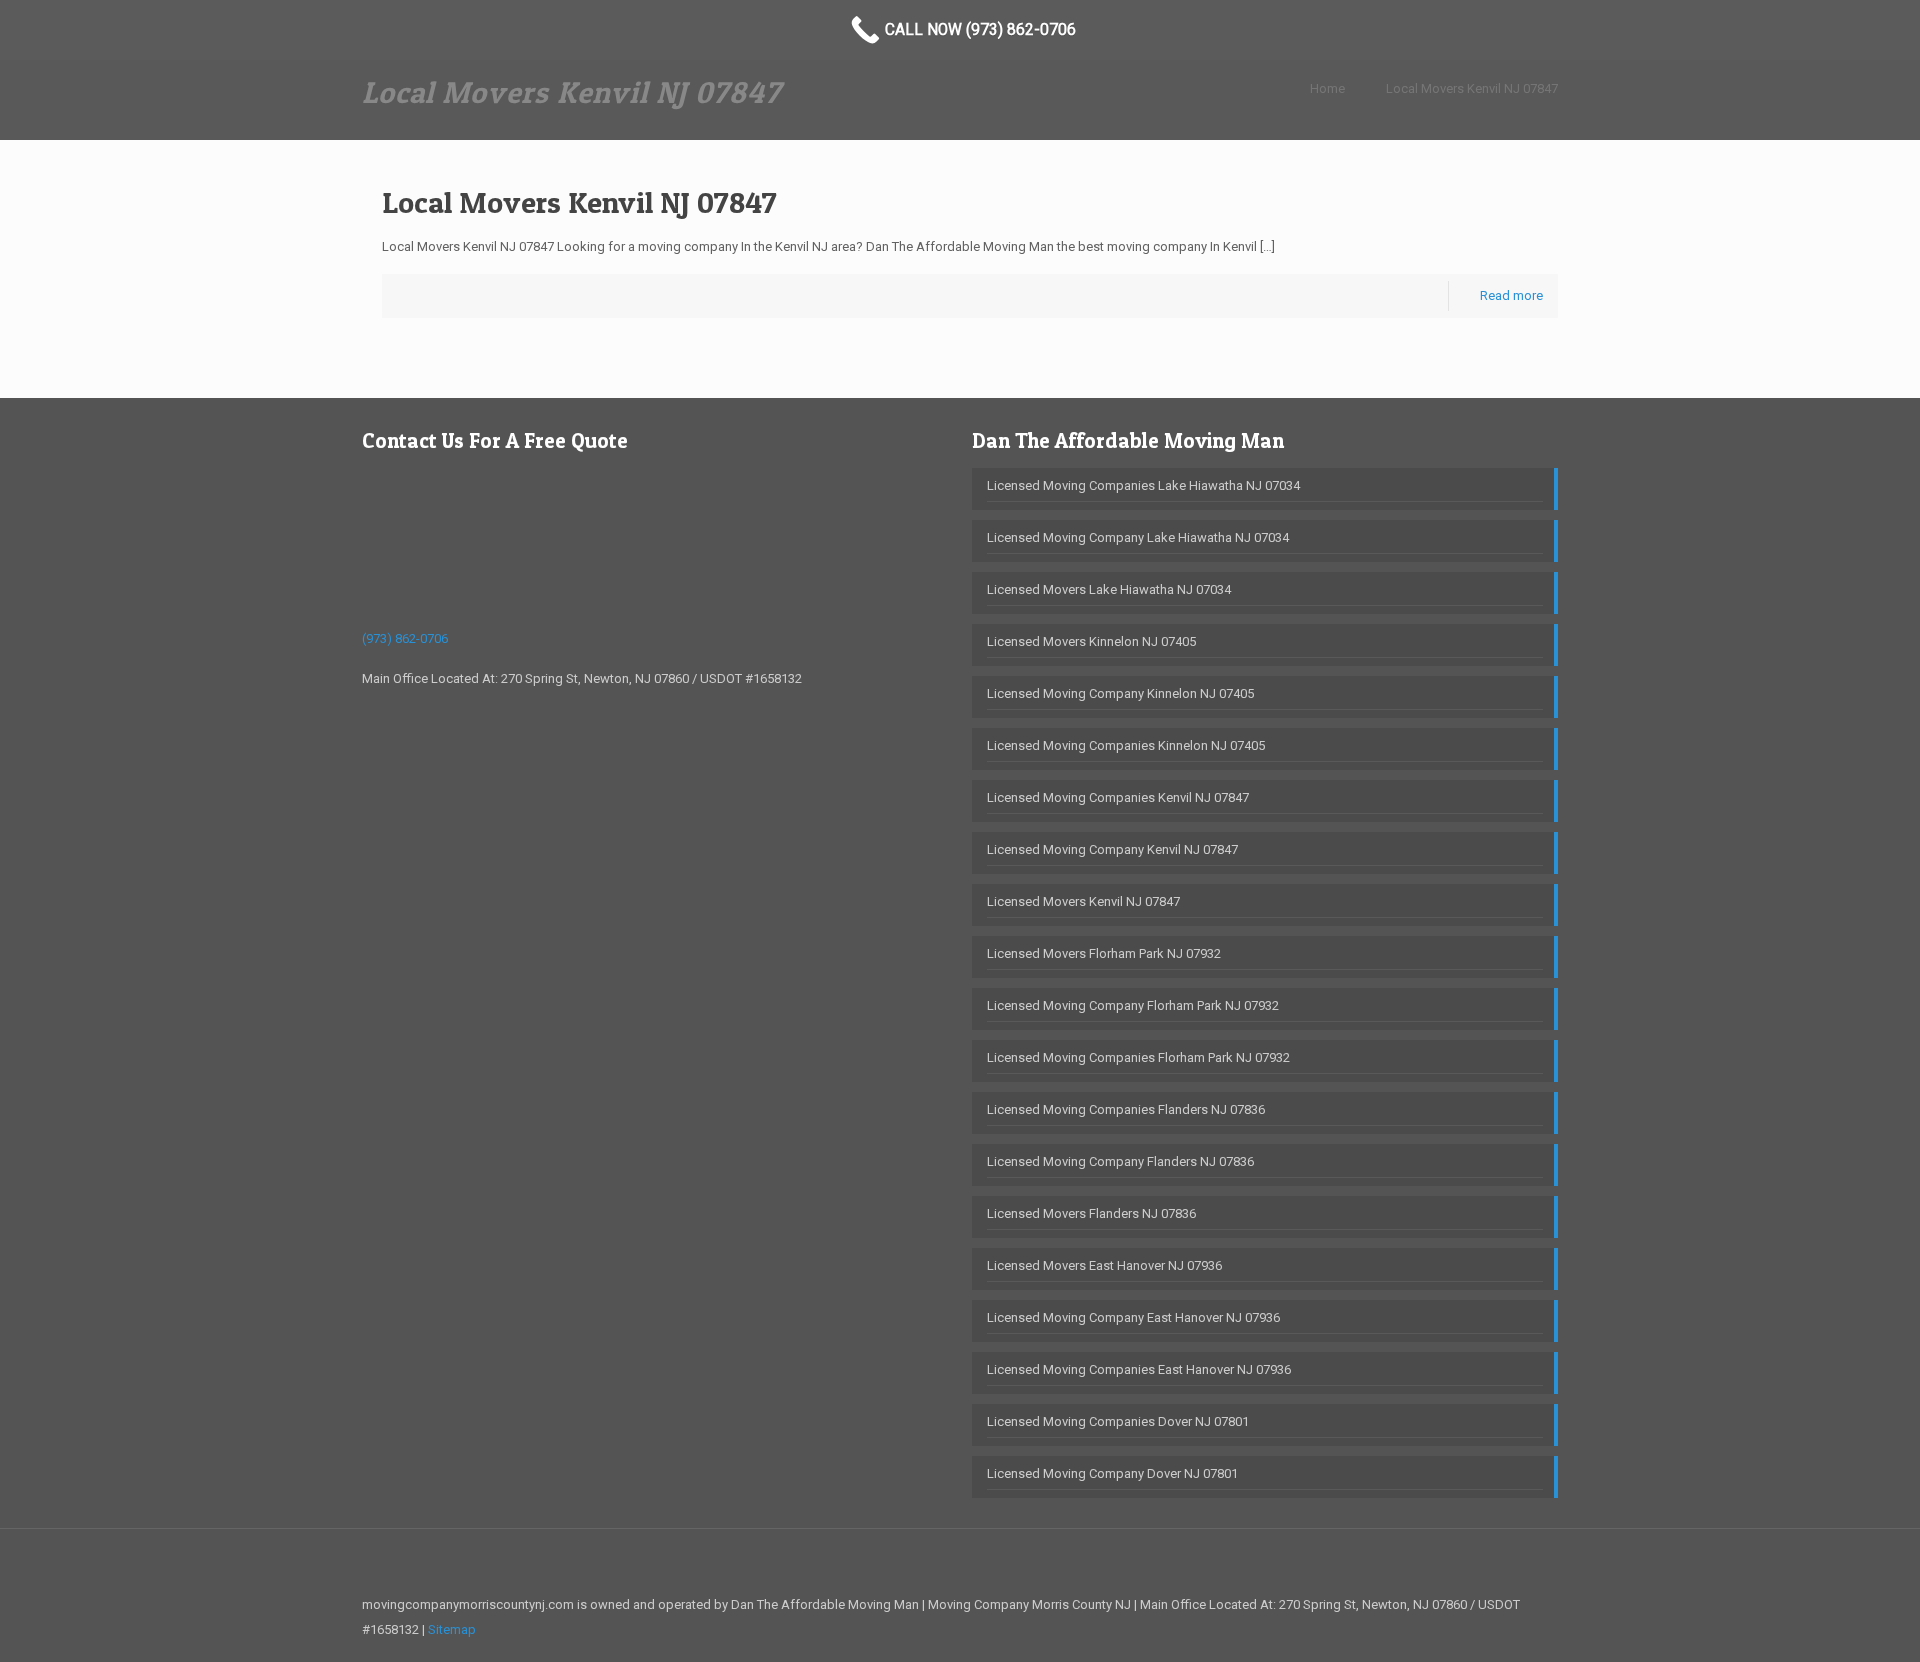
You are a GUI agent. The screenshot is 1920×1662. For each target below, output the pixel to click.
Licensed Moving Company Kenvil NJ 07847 (1112, 849)
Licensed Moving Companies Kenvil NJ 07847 (1118, 797)
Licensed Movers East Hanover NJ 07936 (1104, 1265)
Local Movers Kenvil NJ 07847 (1472, 88)
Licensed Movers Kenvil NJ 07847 (1083, 901)
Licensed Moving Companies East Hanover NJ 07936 (1139, 1369)
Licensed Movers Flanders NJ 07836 (1091, 1213)
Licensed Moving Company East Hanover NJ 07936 (1133, 1317)
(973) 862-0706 (405, 638)
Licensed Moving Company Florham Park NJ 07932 (1133, 1005)
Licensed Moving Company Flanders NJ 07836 (1120, 1161)
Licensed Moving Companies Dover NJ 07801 (1118, 1421)
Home (1327, 88)
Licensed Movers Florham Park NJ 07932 (1104, 953)
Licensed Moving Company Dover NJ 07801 (1112, 1473)
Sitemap (452, 1629)
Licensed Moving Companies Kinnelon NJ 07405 (1126, 745)
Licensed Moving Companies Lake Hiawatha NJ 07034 (1143, 485)
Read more (1511, 295)
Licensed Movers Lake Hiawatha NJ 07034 (1109, 589)
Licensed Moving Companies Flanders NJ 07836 (1126, 1109)
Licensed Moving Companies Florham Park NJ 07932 (1138, 1057)
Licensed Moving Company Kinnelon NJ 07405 (1120, 693)
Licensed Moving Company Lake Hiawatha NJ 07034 (1138, 537)
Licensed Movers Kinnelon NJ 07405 (1091, 641)
